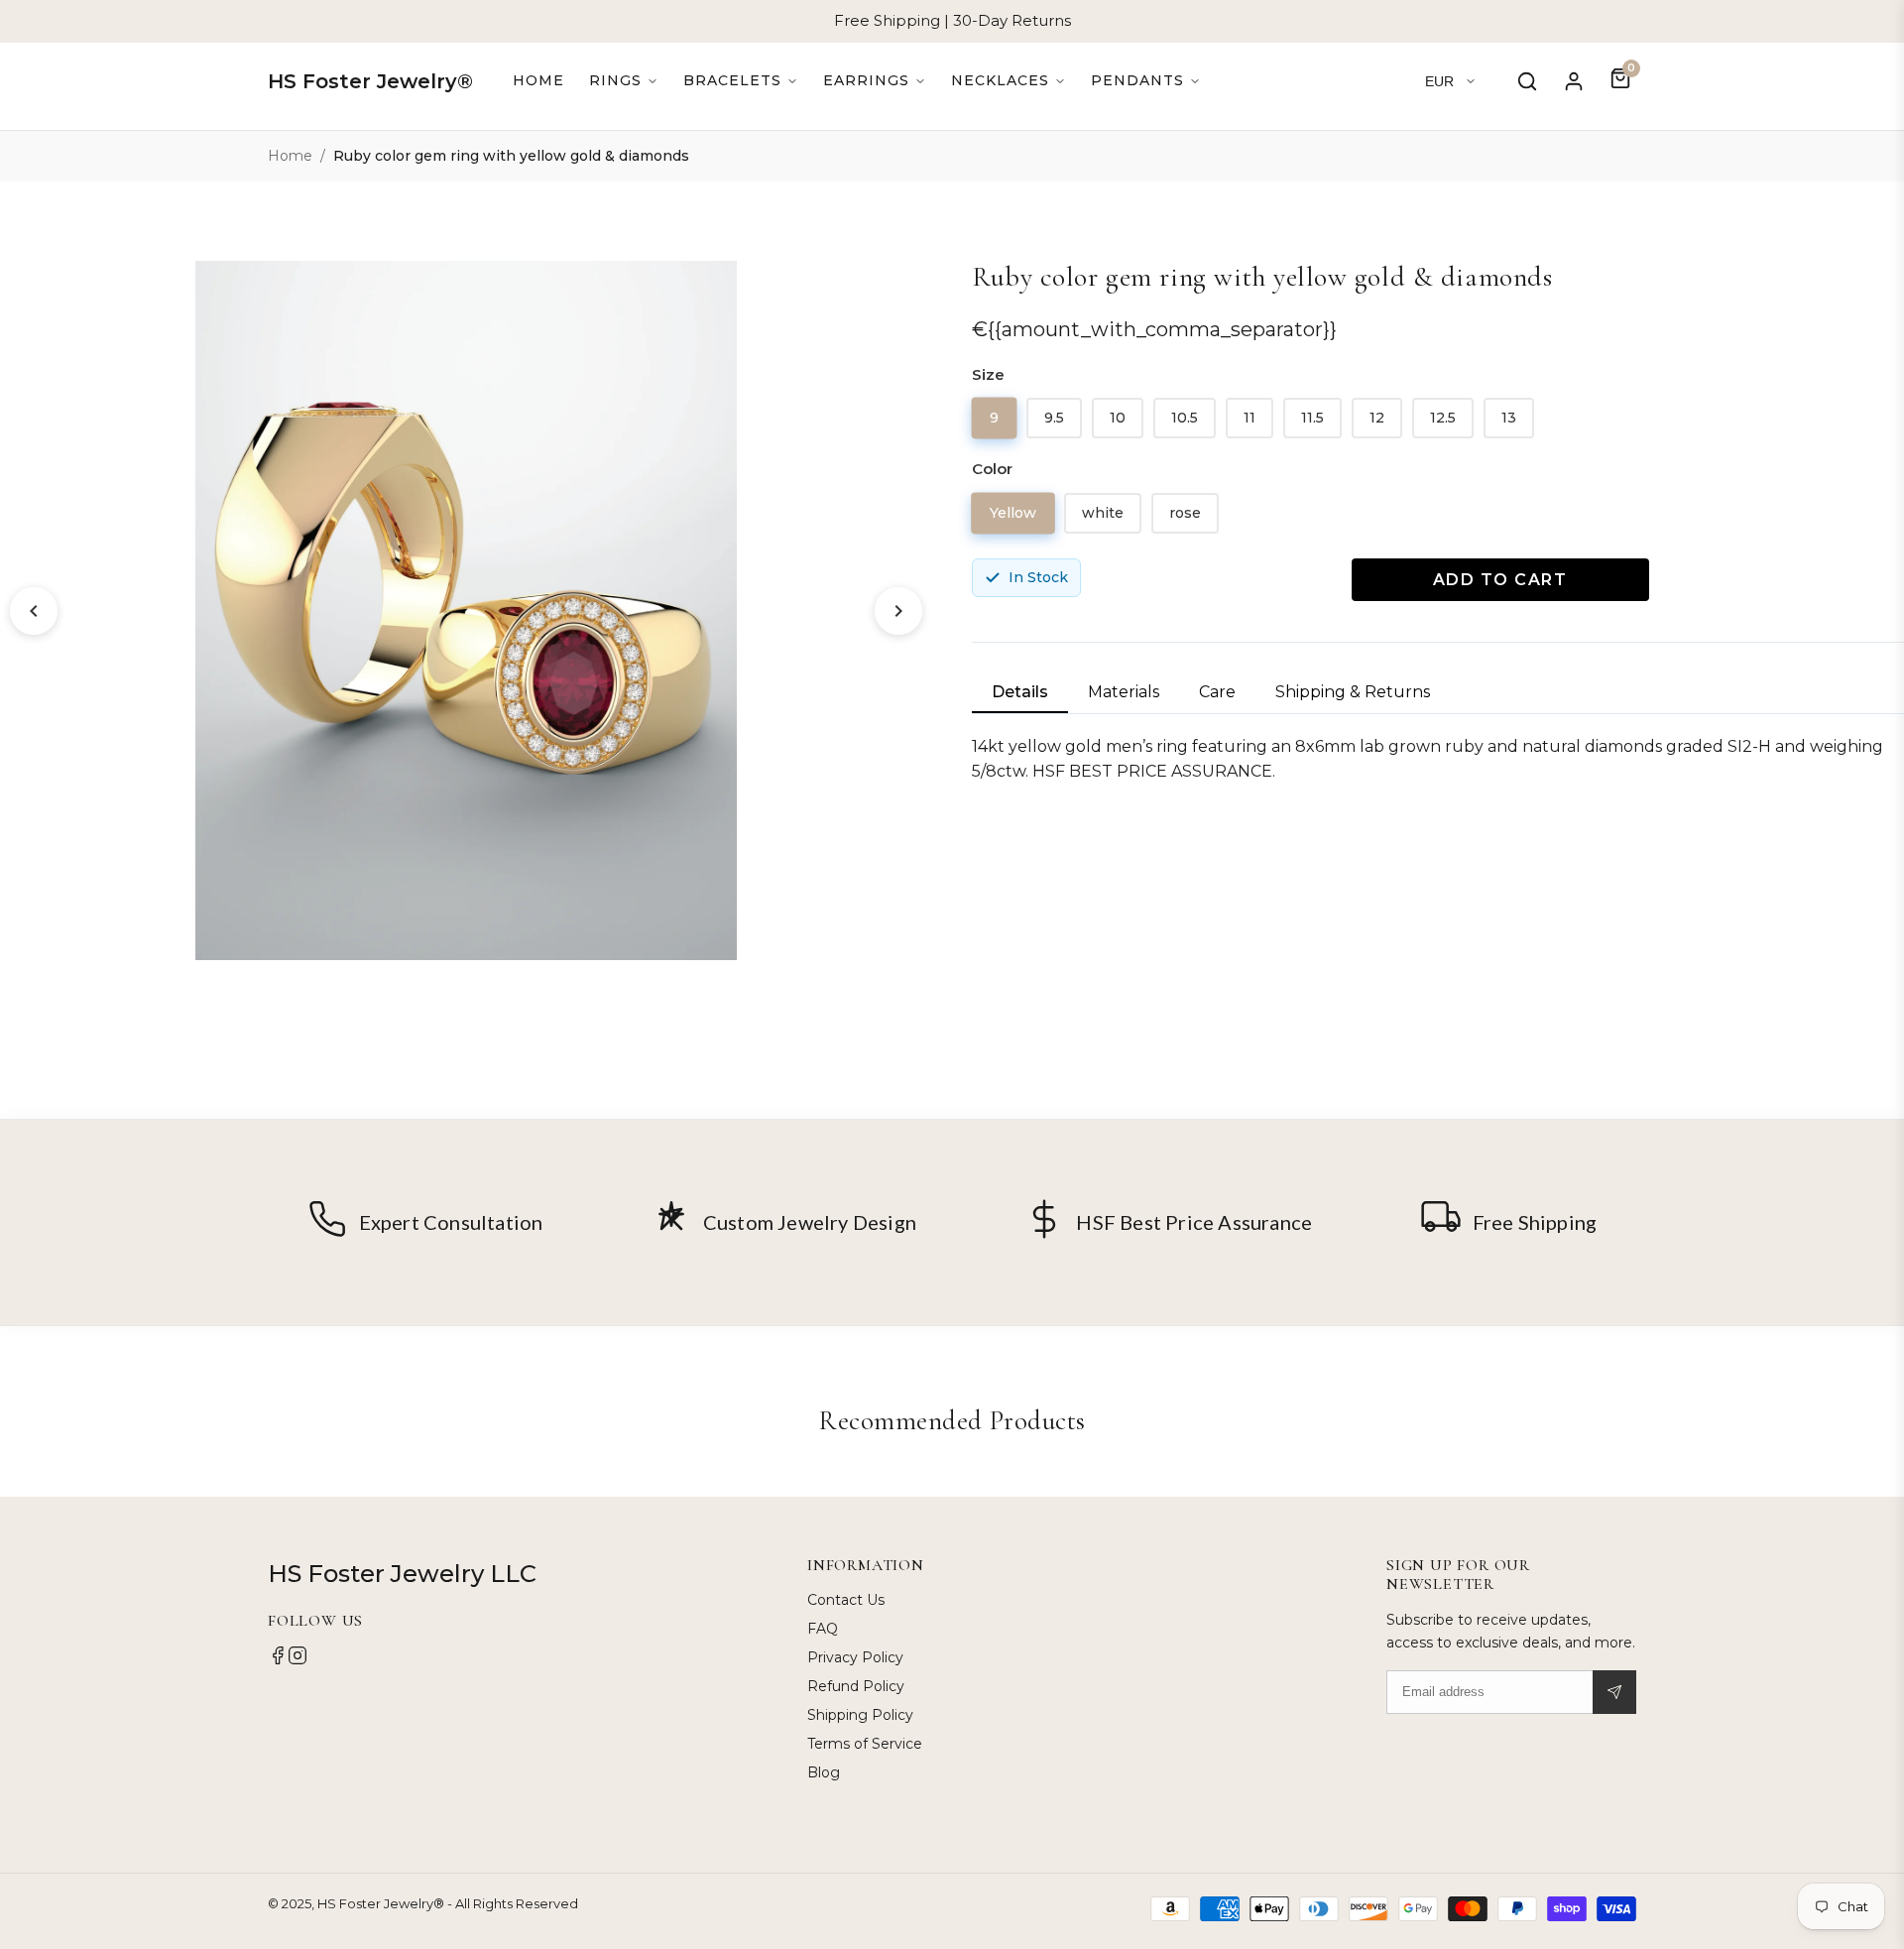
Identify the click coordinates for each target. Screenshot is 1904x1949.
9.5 (1054, 418)
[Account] (1574, 81)
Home (538, 80)
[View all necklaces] (1009, 81)
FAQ (823, 1629)
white (1103, 513)
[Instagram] (297, 1660)
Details (1020, 692)
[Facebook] (278, 1660)
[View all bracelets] (741, 81)
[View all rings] (624, 81)
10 (1118, 418)
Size (988, 374)
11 (1249, 418)
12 (1377, 418)
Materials (1124, 692)
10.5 (1185, 418)
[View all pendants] (1146, 81)
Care (1217, 692)
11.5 (1312, 418)
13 (1509, 418)
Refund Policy (856, 1686)
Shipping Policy (860, 1715)
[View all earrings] (875, 81)
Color (992, 469)
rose (1185, 513)
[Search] (1527, 81)
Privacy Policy (855, 1657)
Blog (824, 1772)
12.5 (1443, 418)
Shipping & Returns (1353, 692)
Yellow (1013, 512)
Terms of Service (865, 1744)
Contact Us (846, 1600)
